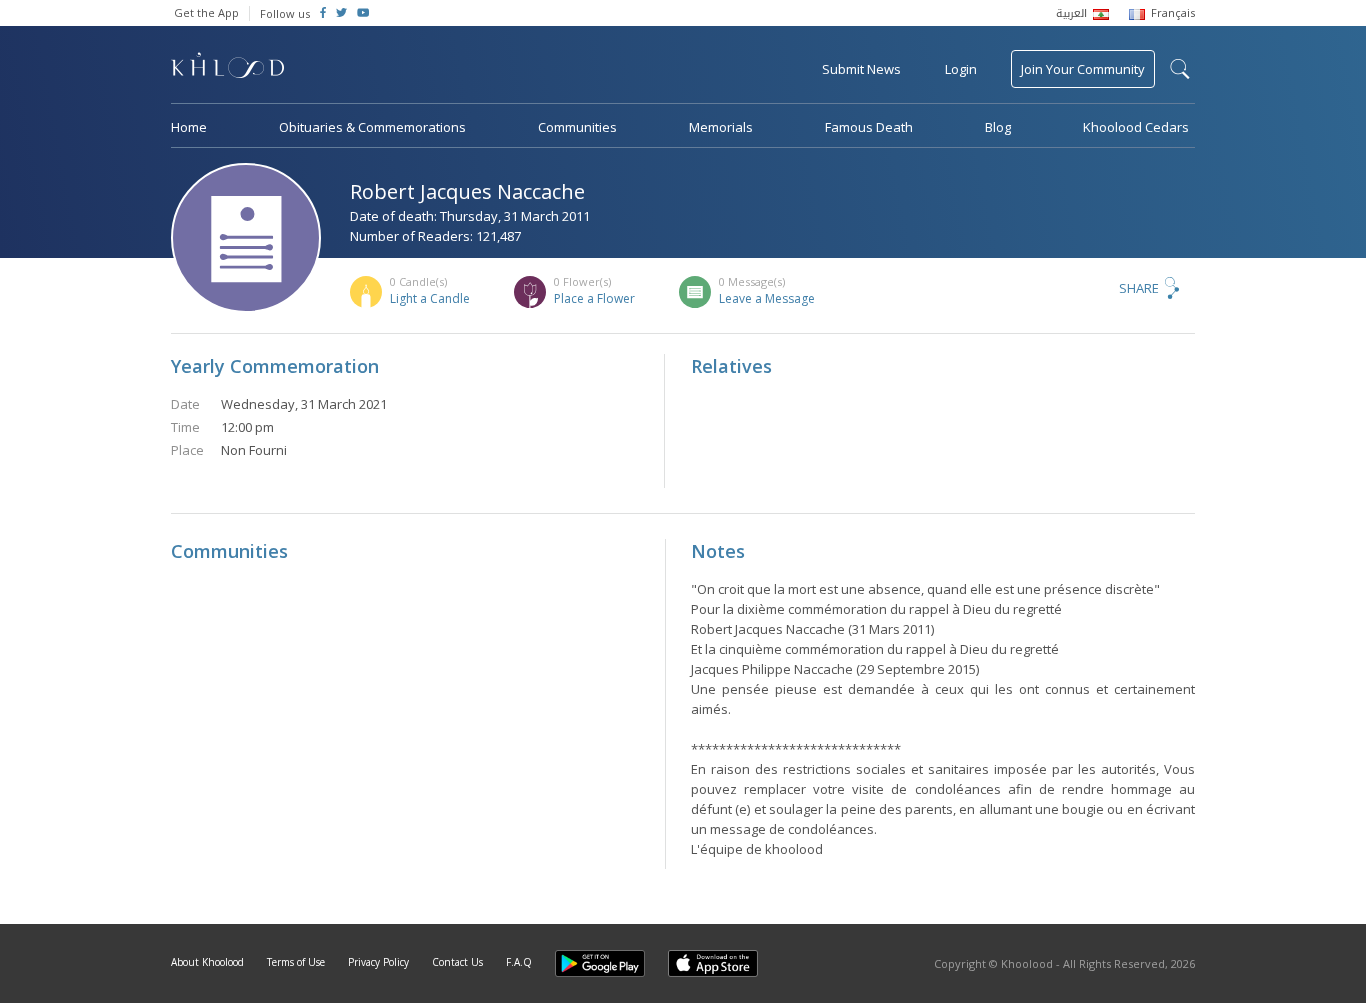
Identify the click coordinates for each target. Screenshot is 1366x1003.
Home (189, 127)
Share (1139, 288)
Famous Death (869, 127)
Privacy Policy (378, 962)
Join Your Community (1083, 69)
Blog (998, 127)
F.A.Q (519, 962)
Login (961, 69)
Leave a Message (767, 298)
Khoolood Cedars (1136, 127)
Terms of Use (296, 962)
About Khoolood (207, 962)
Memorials (721, 127)
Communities (577, 127)
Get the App (206, 12)
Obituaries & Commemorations (372, 127)
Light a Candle (430, 298)
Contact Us (457, 962)
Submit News (861, 69)
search (1180, 69)
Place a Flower (594, 298)
